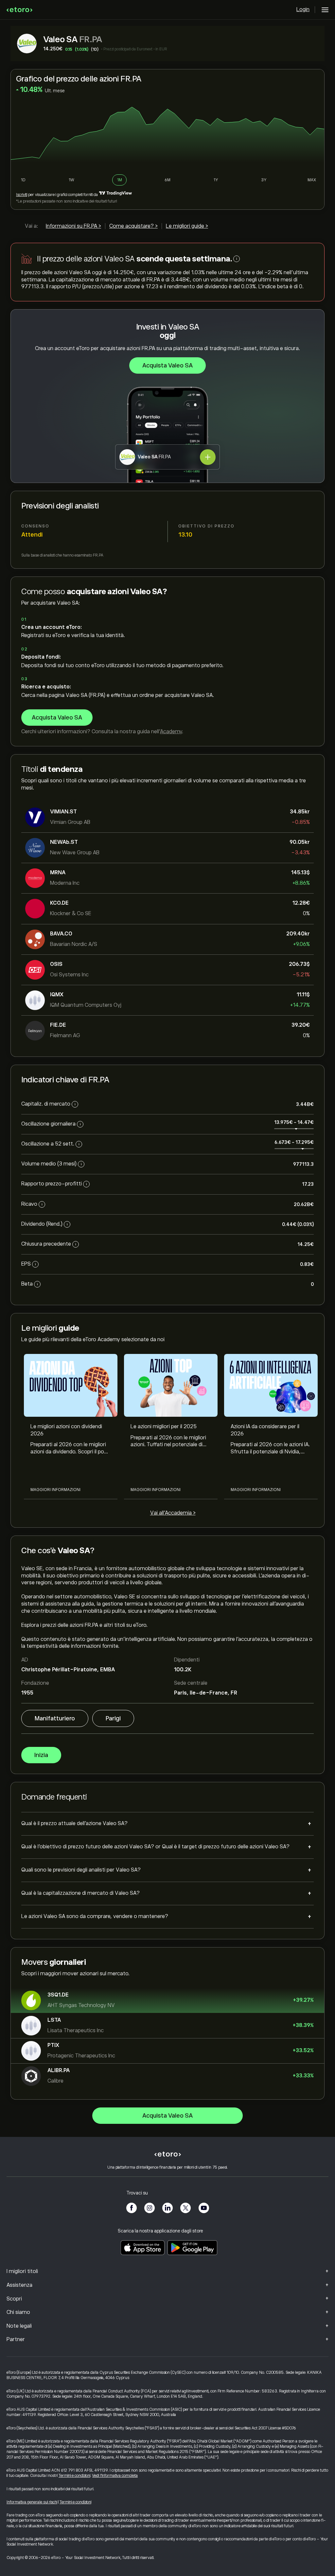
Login (303, 9)
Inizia (41, 1755)
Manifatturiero (55, 1718)
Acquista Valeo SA (167, 365)
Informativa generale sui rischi (32, 2502)
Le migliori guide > (187, 226)
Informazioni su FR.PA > (73, 226)
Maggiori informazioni (55, 1490)
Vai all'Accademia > (173, 1513)
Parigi (113, 1718)
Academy (171, 732)
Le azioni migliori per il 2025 (164, 1427)
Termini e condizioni (74, 2476)
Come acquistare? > (133, 226)
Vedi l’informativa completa (115, 2476)
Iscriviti (22, 195)
